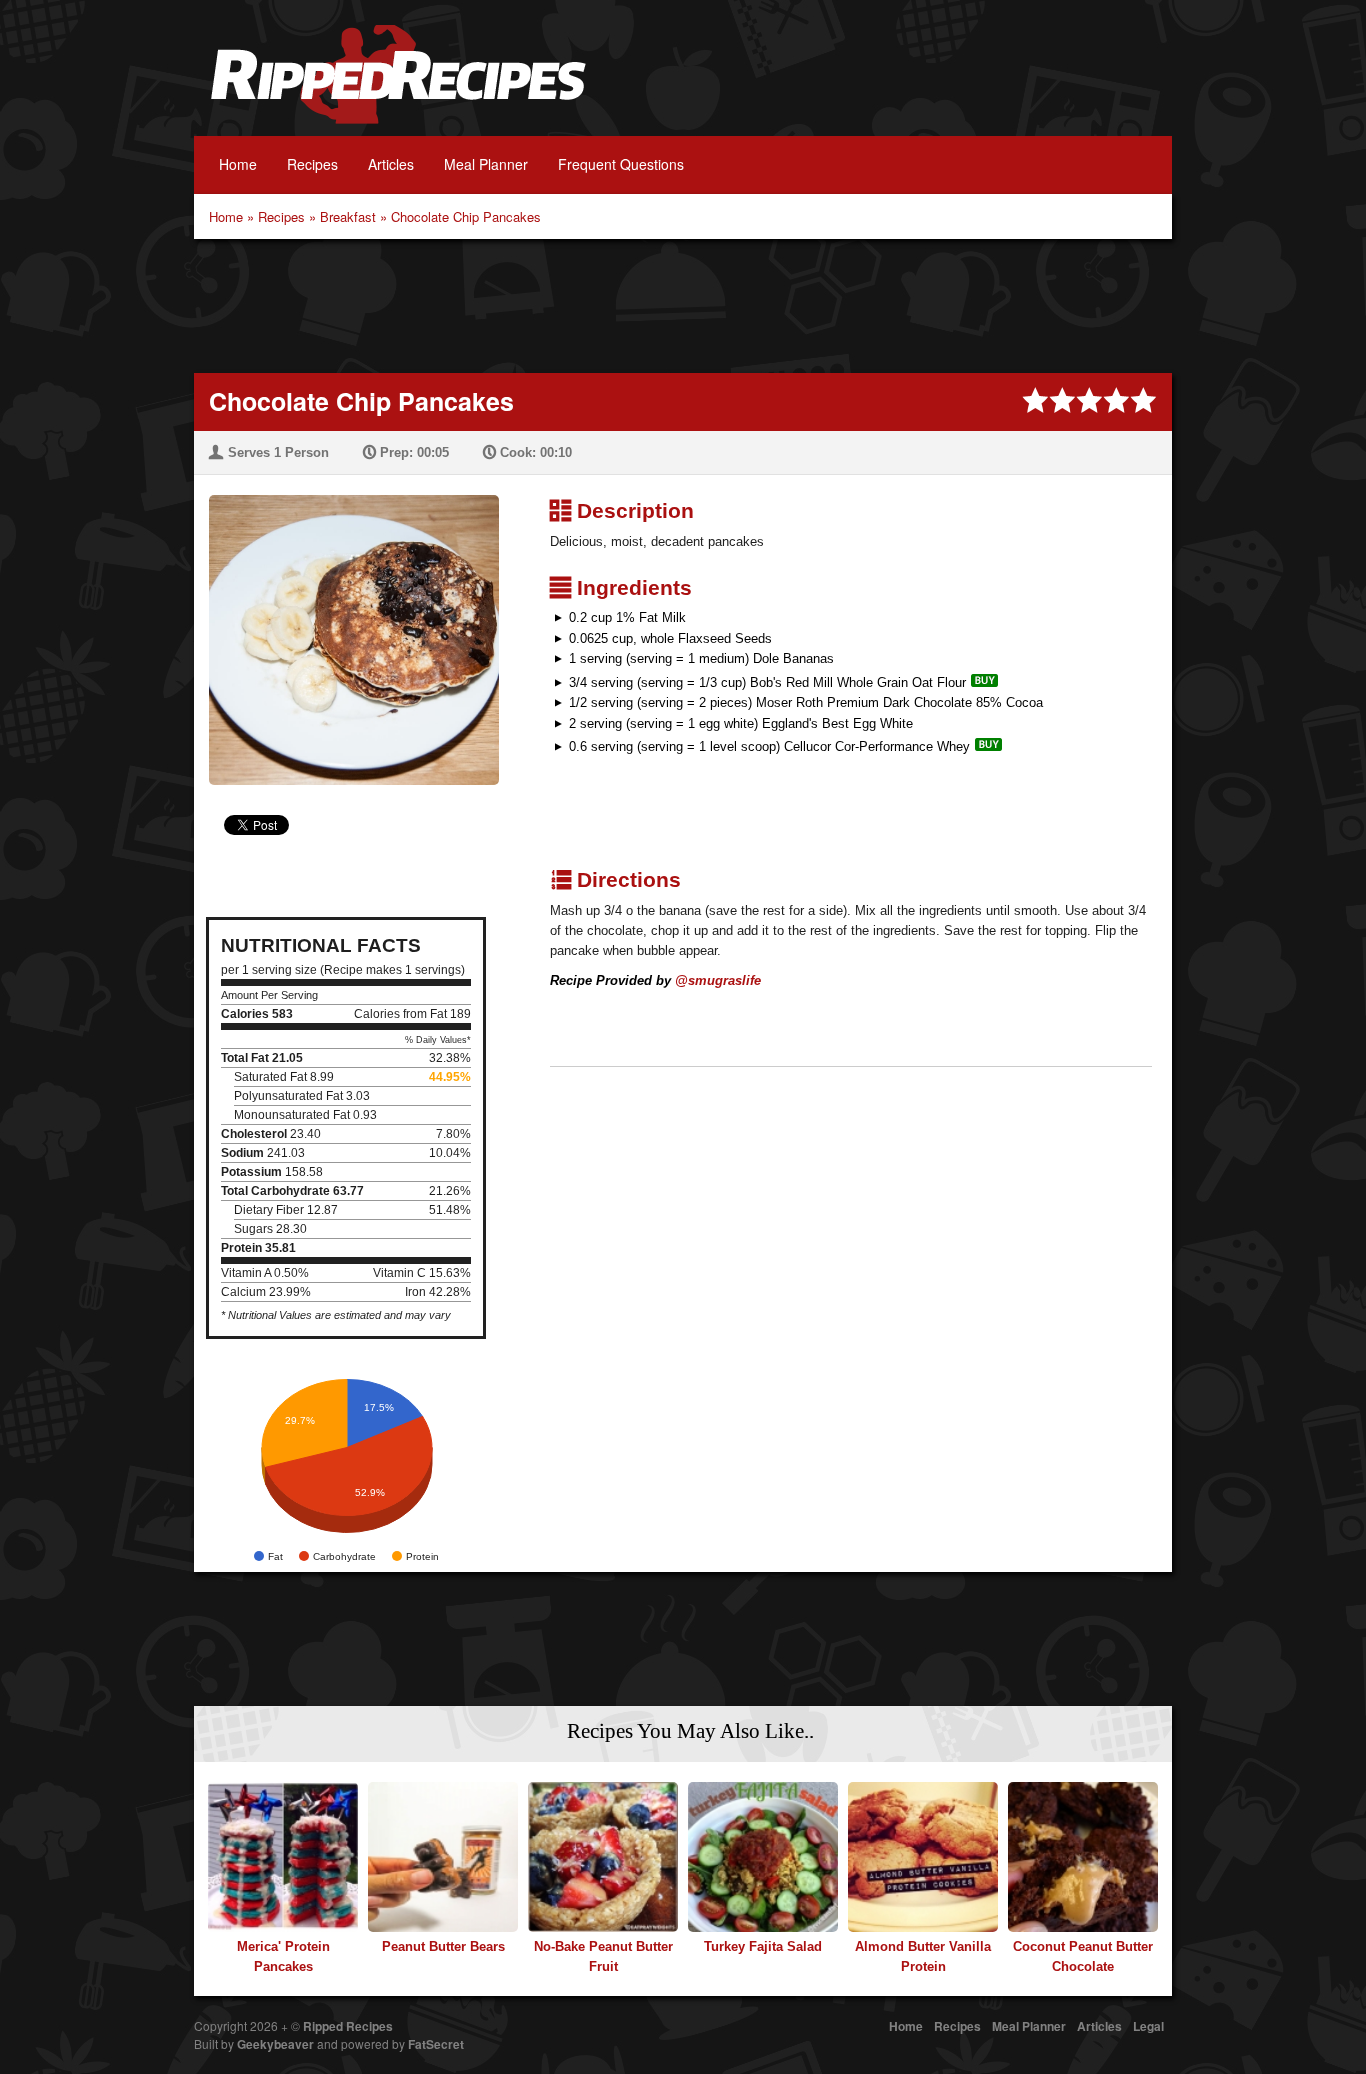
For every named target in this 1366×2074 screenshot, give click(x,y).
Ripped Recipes (398, 85)
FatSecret (436, 2044)
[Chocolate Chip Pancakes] (346, 627)
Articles (391, 164)
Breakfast (348, 216)
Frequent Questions (621, 164)
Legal (1148, 2026)
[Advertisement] (683, 304)
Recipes (312, 164)
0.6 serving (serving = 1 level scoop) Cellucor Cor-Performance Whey (769, 746)
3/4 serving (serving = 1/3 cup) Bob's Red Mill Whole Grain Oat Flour (767, 682)
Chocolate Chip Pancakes (466, 216)
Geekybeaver (275, 2044)
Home (238, 164)
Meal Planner (486, 164)
